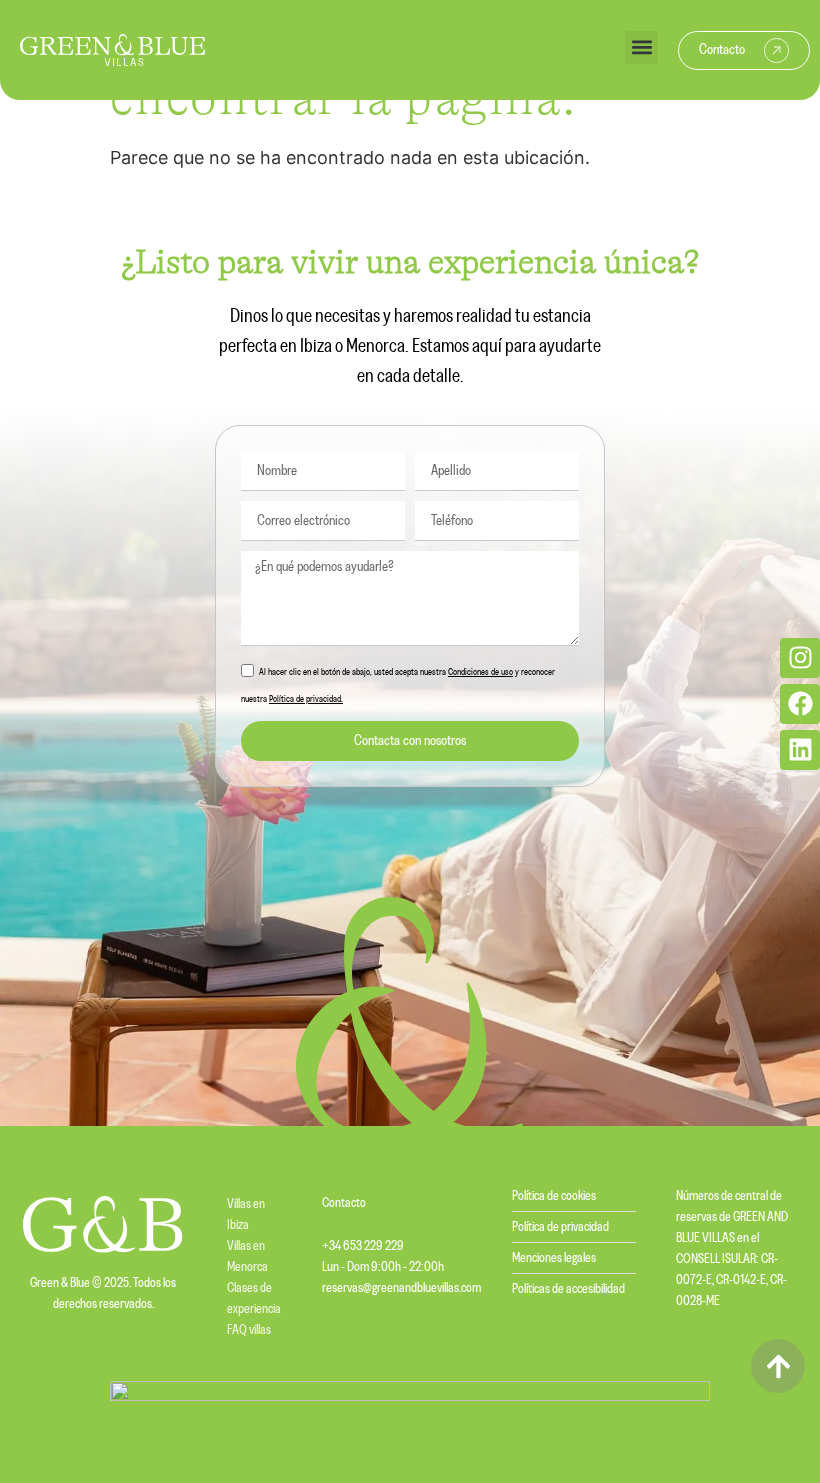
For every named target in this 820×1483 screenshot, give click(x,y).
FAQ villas (249, 1330)
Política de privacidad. (306, 699)
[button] (641, 47)
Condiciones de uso (480, 672)
